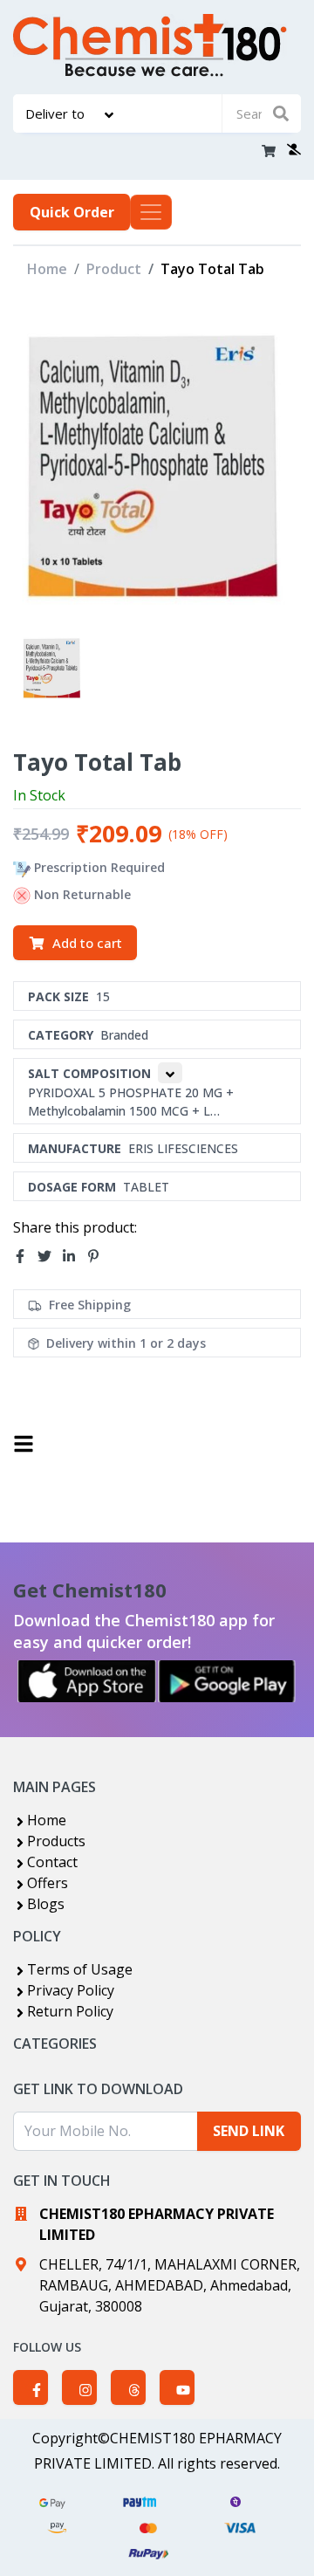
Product (114, 269)
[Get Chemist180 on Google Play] (227, 1681)
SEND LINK (249, 2131)
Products (56, 1841)
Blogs (46, 1904)
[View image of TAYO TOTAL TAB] (53, 667)
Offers (48, 1883)
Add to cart (87, 943)
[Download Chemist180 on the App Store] (87, 1681)
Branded (124, 1035)
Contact (52, 1862)
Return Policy (70, 2011)
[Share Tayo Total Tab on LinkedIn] (74, 1256)
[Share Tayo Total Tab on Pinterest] (99, 1256)
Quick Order (72, 212)
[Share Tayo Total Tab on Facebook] (25, 1256)
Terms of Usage (80, 1969)
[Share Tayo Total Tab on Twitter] (50, 1256)
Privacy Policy (71, 1990)
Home (47, 269)
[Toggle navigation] (151, 212)
